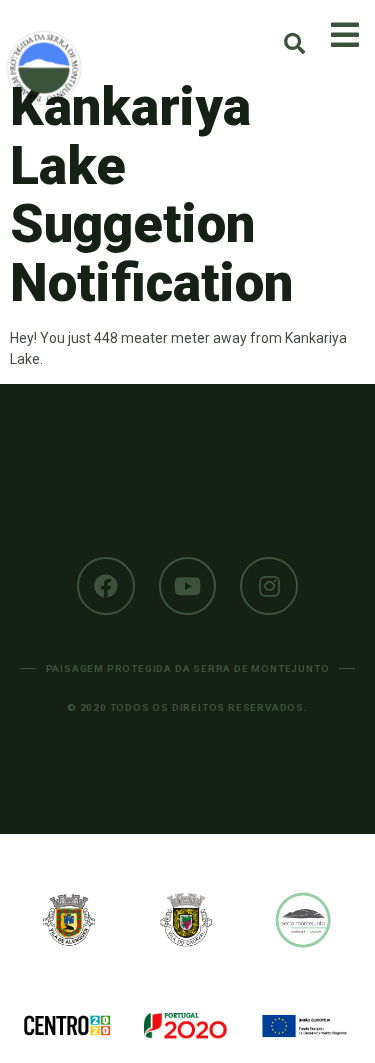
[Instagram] (269, 586)
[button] (294, 43)
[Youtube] (188, 586)
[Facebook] (106, 586)
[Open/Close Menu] (345, 35)
